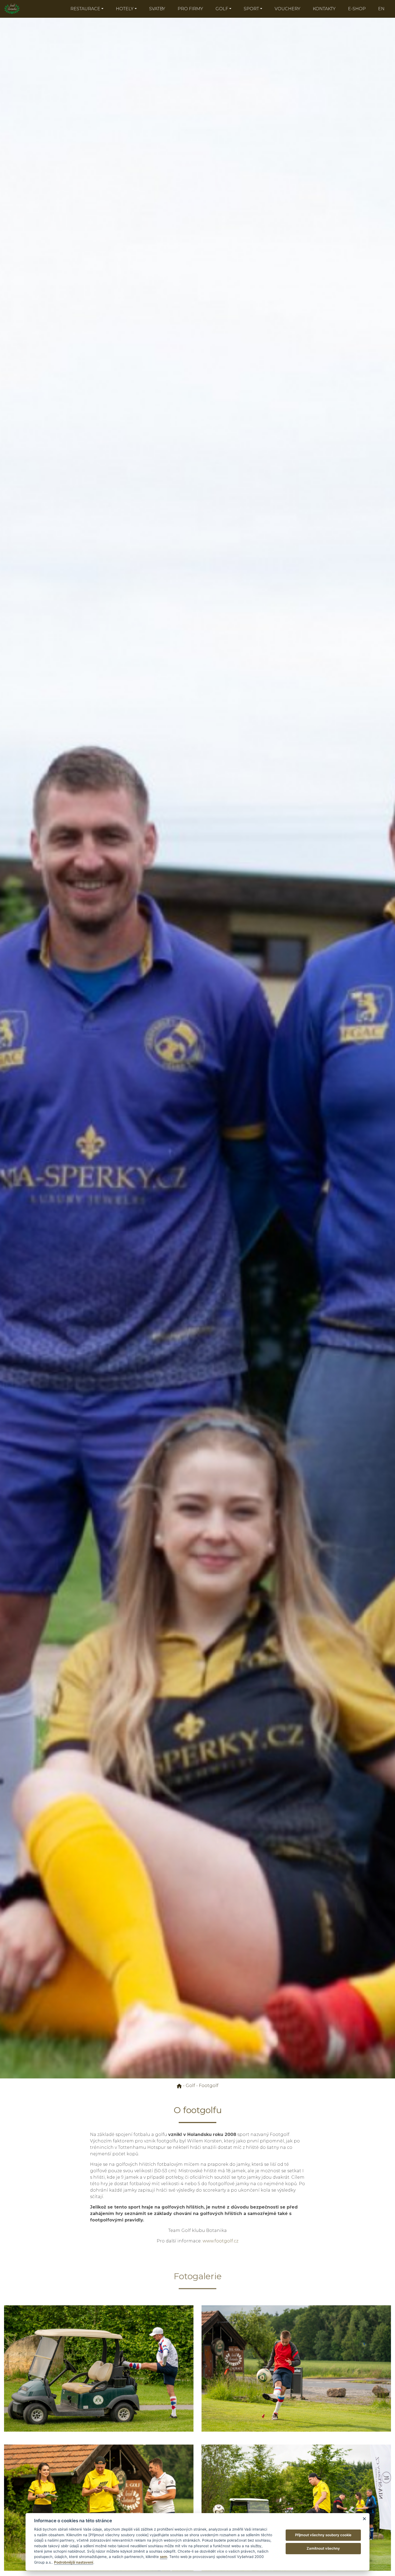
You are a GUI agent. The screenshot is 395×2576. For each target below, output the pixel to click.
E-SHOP (357, 9)
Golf (190, 2086)
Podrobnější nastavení (74, 2562)
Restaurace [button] (85, 9)
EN (381, 9)
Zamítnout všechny (323, 2548)
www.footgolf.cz (220, 2241)
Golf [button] (222, 9)
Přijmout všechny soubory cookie (323, 2535)
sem (164, 2557)
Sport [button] (251, 9)
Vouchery (288, 9)
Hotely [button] (125, 9)
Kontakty (324, 9)
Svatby (157, 9)
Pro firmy (190, 9)
